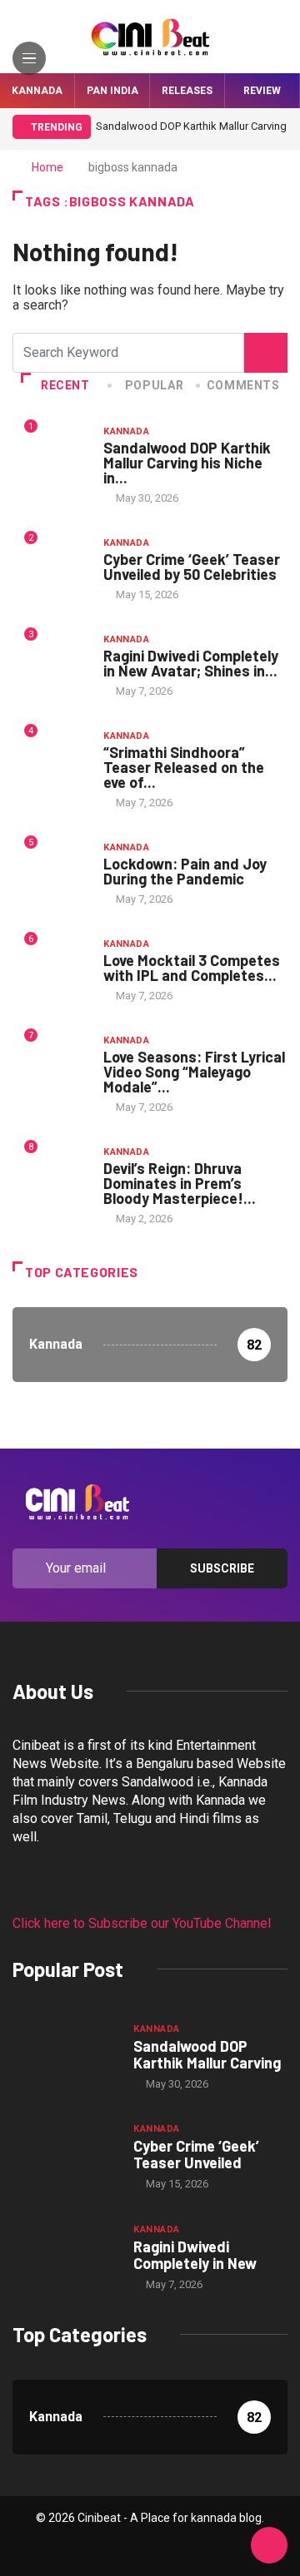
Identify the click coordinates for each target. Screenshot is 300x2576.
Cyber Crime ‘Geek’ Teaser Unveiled (196, 2154)
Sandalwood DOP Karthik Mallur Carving (207, 2054)
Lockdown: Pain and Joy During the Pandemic (185, 871)
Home (47, 167)
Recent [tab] (65, 385)
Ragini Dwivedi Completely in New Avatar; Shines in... (191, 663)
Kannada (37, 91)
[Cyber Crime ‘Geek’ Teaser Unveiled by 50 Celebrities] (65, 2156)
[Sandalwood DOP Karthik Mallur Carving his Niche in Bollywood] (65, 2056)
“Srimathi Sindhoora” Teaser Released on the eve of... (184, 767)
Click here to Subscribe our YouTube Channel (142, 1923)
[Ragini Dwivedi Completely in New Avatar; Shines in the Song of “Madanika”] (65, 2256)
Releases (187, 91)
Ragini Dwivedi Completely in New (195, 2255)
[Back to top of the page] (269, 2546)
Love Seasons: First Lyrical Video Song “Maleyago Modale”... (194, 1072)
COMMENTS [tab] (243, 385)
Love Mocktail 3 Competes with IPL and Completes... (192, 968)
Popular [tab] (154, 385)
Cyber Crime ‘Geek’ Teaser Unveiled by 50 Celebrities (192, 567)
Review (262, 91)
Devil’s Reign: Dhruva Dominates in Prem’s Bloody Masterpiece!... (180, 1183)
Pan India (112, 91)
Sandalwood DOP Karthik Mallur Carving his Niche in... (187, 463)
